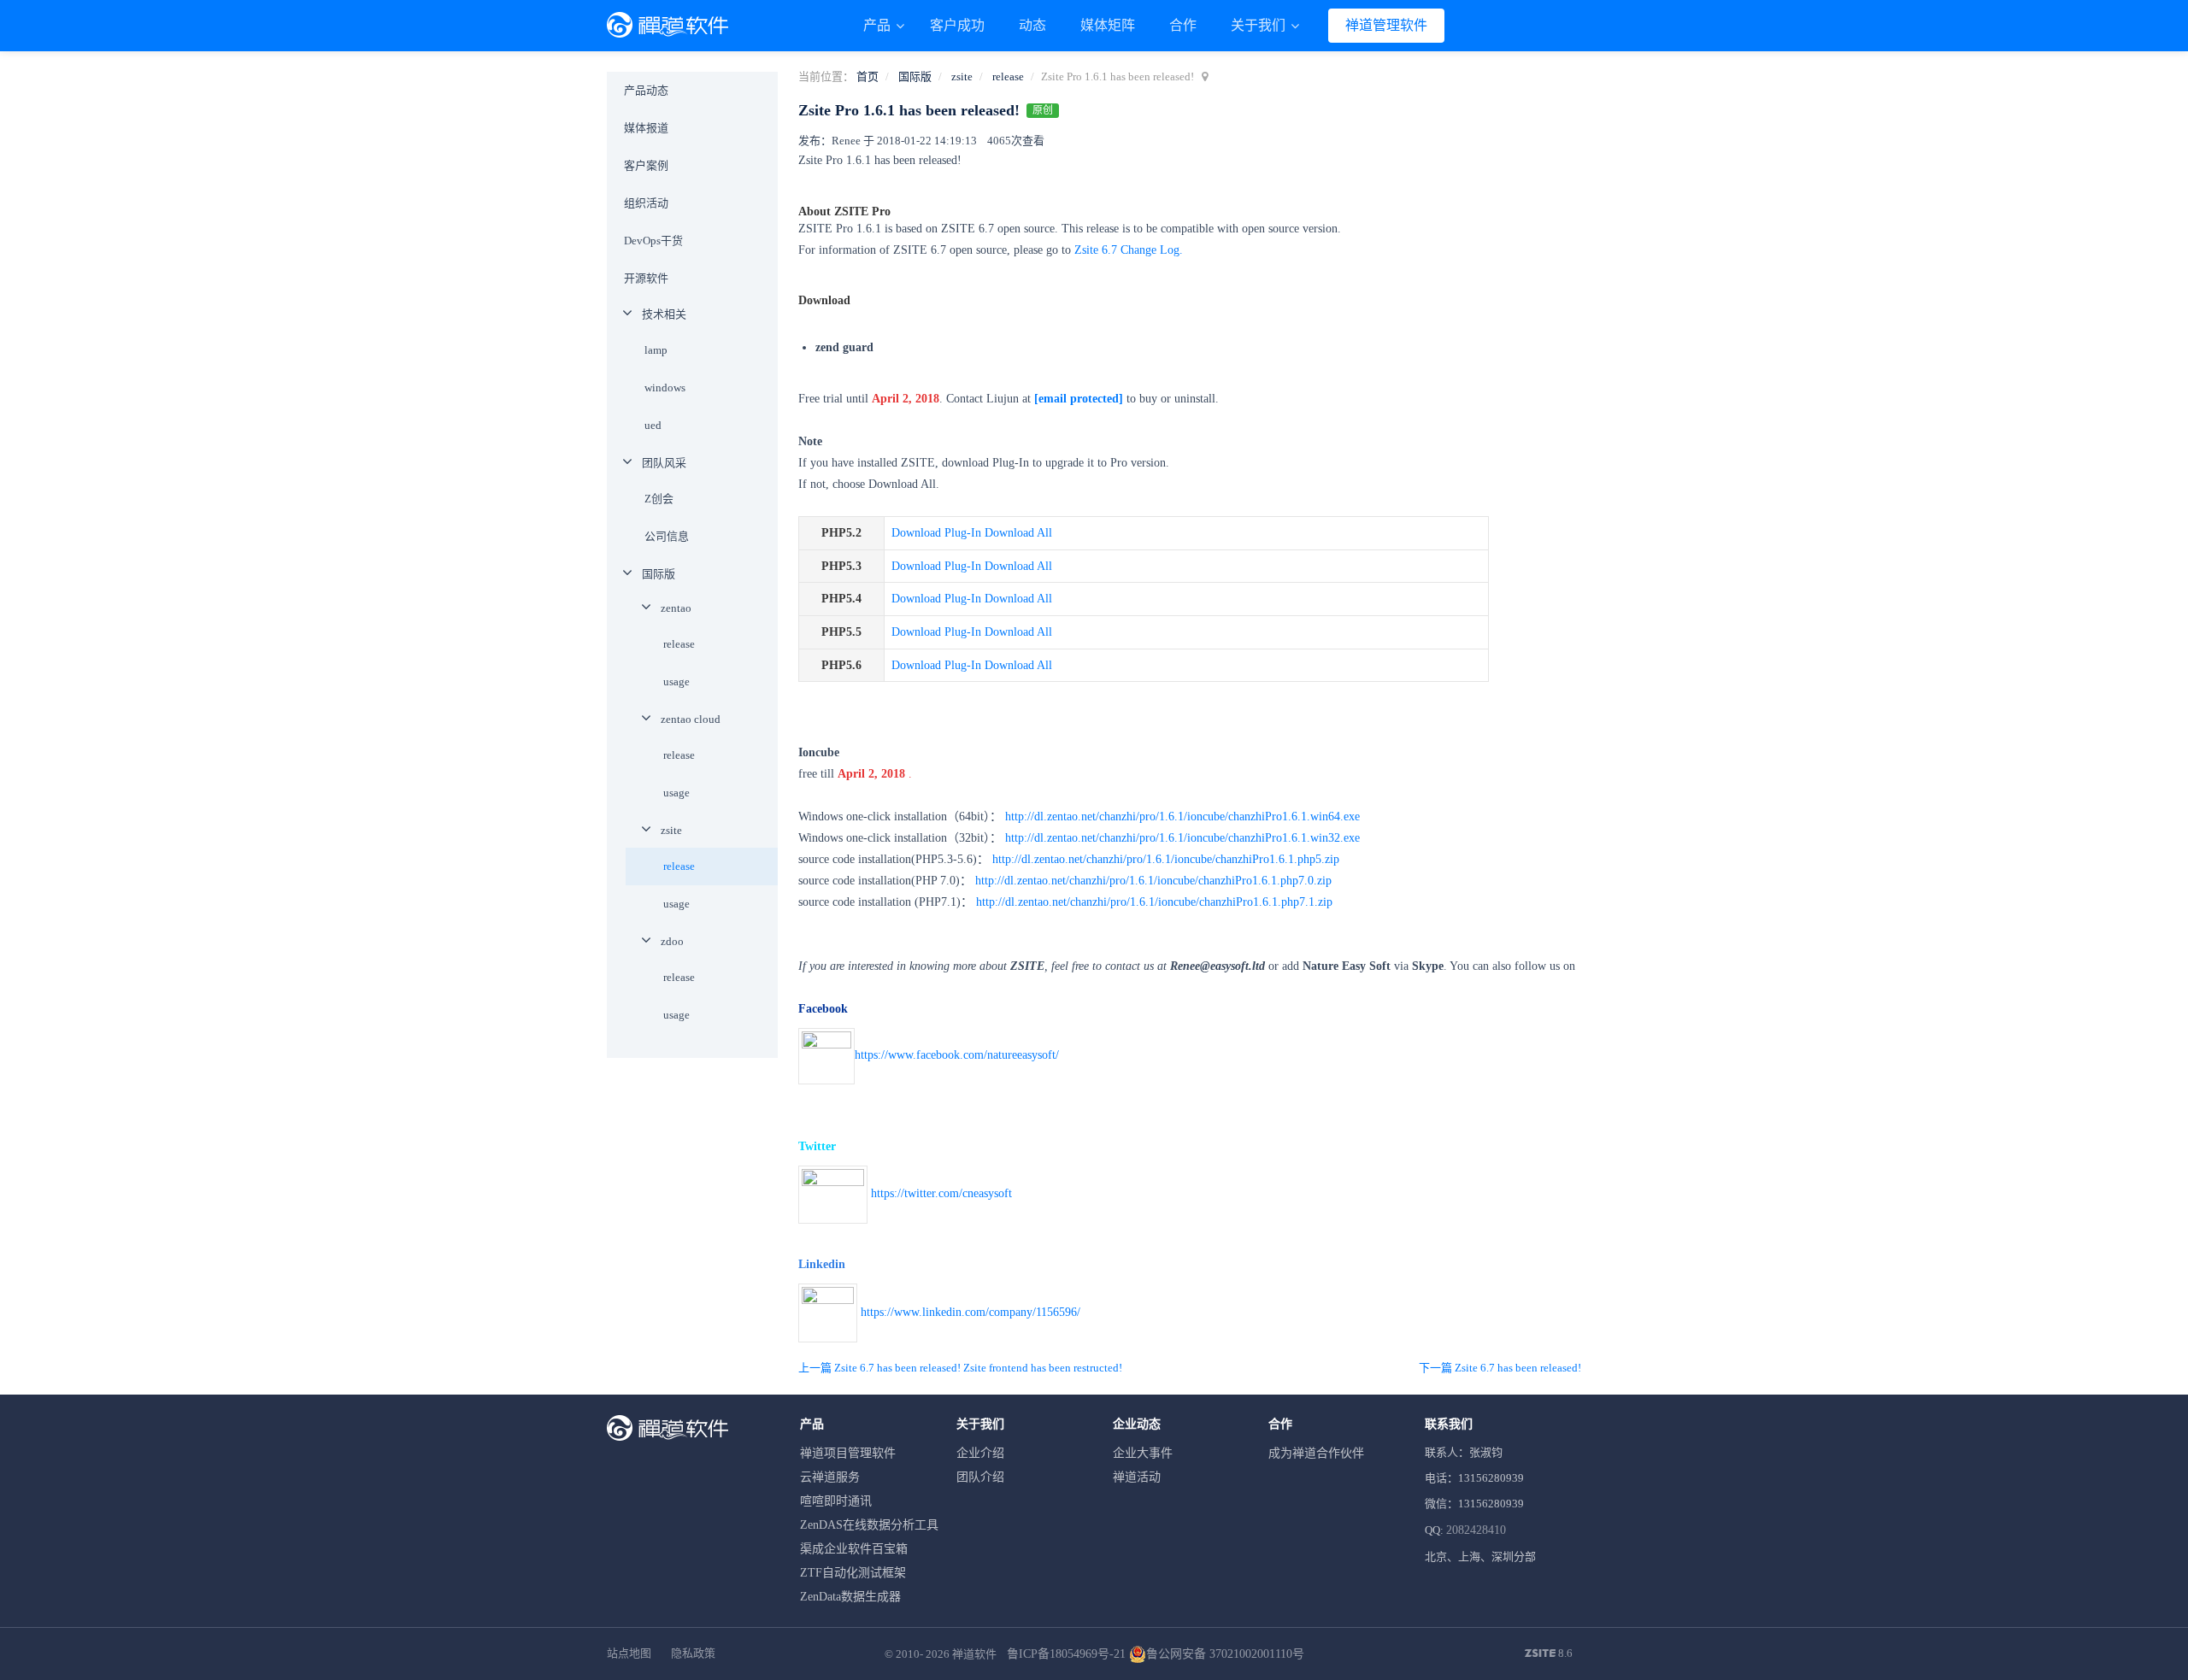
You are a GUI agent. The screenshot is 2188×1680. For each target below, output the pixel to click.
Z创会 (659, 499)
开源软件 (646, 278)
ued (653, 425)
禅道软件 (974, 1654)
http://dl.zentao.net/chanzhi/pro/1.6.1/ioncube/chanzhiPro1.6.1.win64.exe (1182, 817)
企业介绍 (980, 1453)
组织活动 (646, 203)
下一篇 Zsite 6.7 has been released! (1500, 1368)
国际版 (915, 76)
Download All (1018, 533)
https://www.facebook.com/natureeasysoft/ (957, 1055)
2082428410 (1476, 1530)
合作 (1183, 25)
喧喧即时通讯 (836, 1501)
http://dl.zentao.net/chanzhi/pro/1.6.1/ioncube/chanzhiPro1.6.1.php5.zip (1166, 859)
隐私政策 (693, 1653)
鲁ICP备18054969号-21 (1066, 1654)
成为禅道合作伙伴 (1316, 1453)
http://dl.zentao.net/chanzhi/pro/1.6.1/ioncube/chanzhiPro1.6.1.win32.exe (1182, 838)
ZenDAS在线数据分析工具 (869, 1525)
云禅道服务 (830, 1477)
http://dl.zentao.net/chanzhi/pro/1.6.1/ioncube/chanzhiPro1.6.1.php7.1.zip (1154, 902)
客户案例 (646, 165)
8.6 (1549, 1654)
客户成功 (957, 25)
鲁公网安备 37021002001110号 (1225, 1654)
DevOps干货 (653, 241)
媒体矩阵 (1108, 25)
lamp (656, 350)
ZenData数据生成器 (850, 1597)
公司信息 (667, 536)
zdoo (672, 941)
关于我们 (1260, 25)
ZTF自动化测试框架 (853, 1573)
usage (676, 681)
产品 (879, 25)
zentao (676, 608)
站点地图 (629, 1653)
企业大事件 (1143, 1453)
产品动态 (646, 90)
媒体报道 (646, 128)
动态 (1032, 25)
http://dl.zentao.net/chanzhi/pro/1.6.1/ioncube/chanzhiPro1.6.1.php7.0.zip (1153, 881)
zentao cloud (691, 719)
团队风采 (664, 463)
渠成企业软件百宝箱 (854, 1549)
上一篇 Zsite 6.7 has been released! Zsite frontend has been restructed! (960, 1368)
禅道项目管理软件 (848, 1453)
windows (665, 388)
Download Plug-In (936, 533)
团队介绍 (980, 1477)
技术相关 (664, 314)
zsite (962, 76)
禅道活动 (1137, 1477)
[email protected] (1079, 399)
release (1008, 76)
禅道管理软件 (1386, 25)
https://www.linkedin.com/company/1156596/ (970, 1311)
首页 (868, 76)
